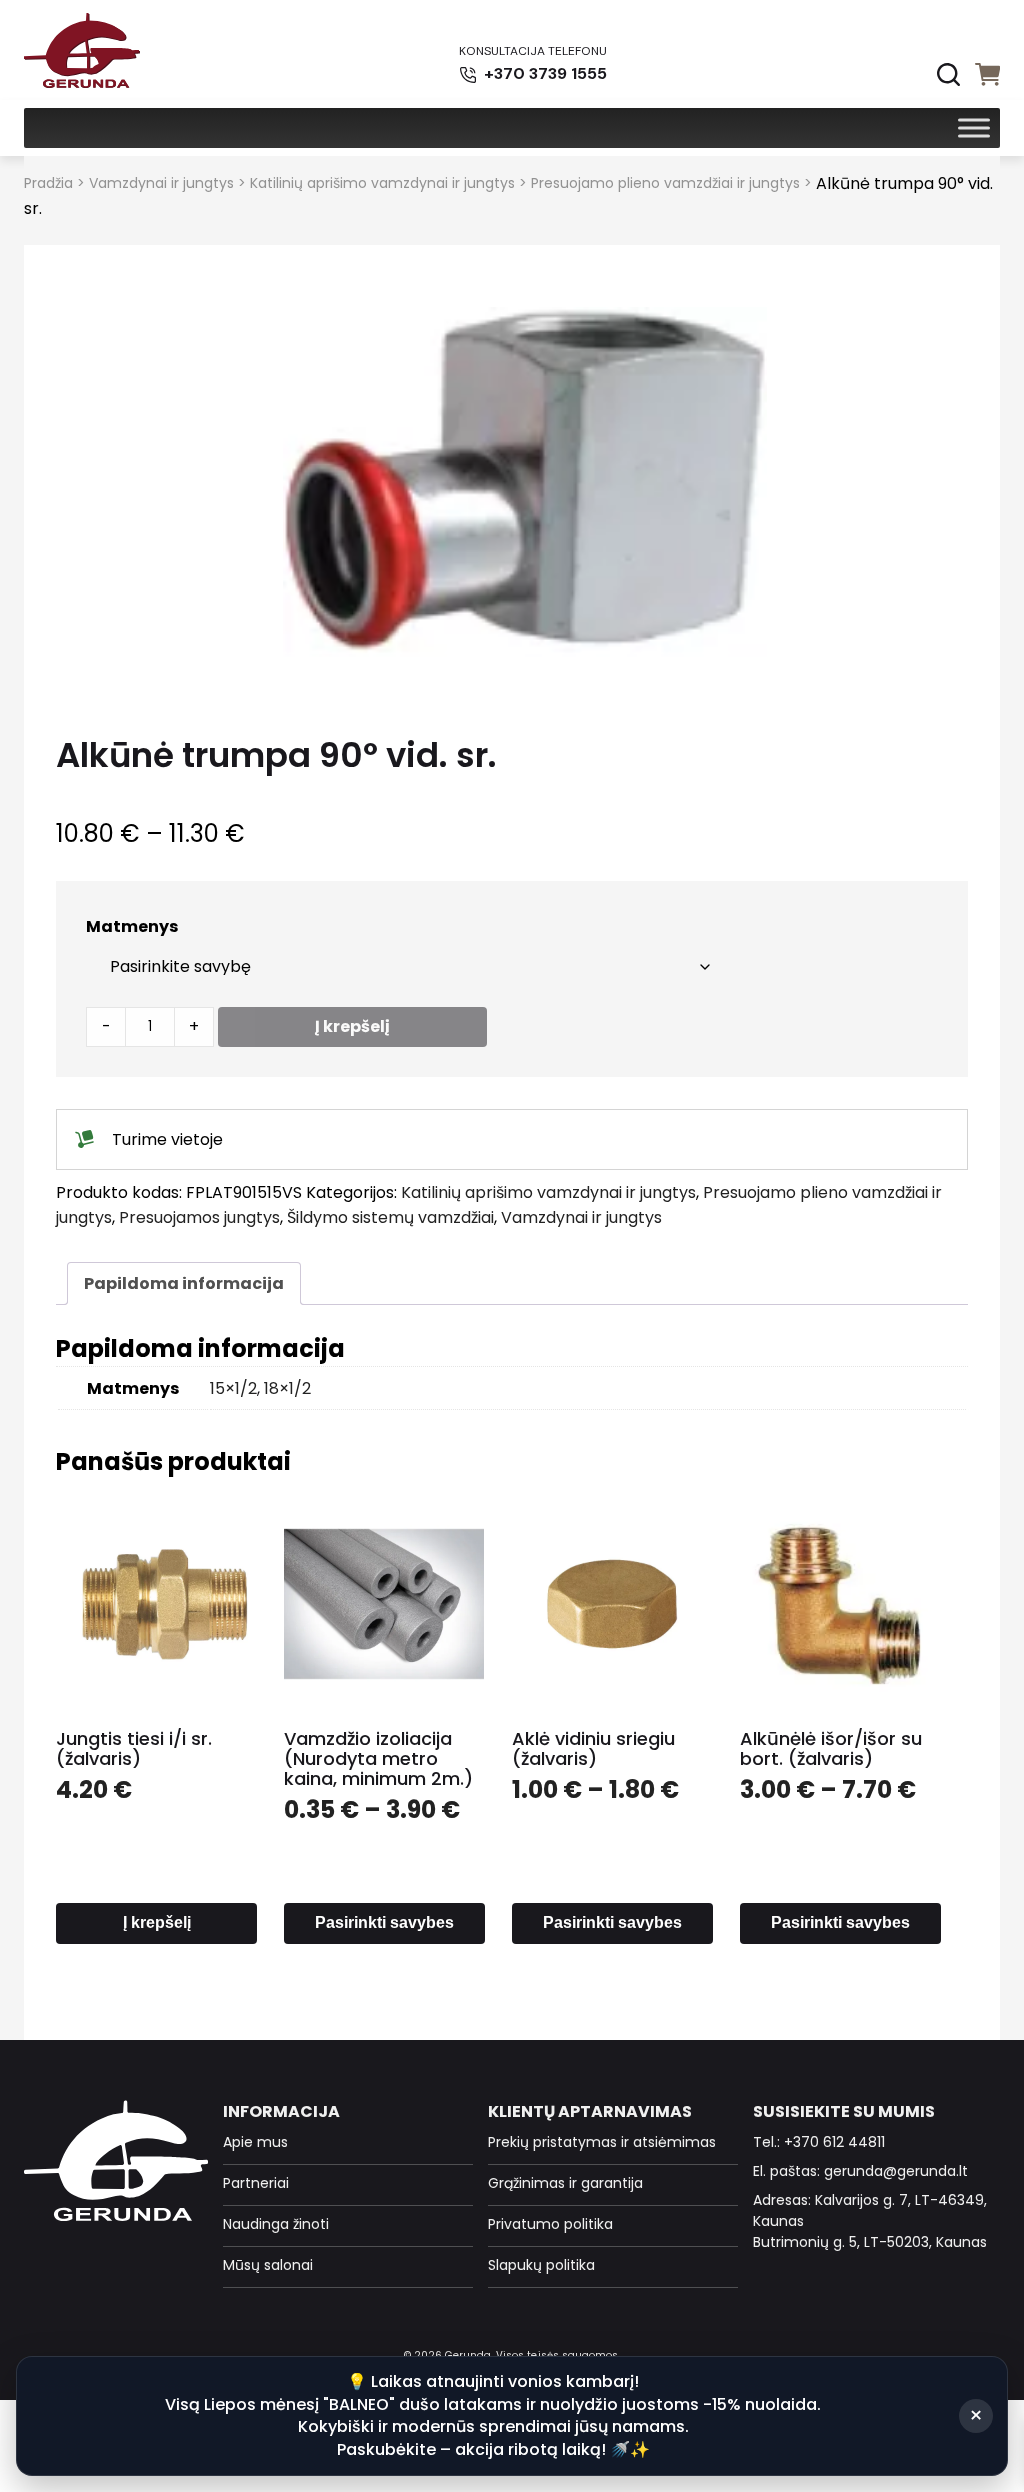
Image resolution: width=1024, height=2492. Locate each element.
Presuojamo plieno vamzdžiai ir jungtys (665, 183)
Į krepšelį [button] (157, 1922)
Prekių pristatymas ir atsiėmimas (602, 2142)
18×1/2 (287, 1388)
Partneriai (256, 2183)
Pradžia (48, 183)
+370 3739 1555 (543, 73)
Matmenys (132, 926)
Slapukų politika (541, 2265)
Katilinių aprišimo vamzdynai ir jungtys (382, 183)
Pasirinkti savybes (384, 1922)
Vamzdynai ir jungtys (161, 183)
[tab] (184, 1283)
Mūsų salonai (268, 2265)
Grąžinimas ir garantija (565, 2183)
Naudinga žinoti (276, 2224)
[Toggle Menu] (974, 127)
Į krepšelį (352, 1026)
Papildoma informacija (184, 1283)
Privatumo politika (550, 2224)
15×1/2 (233, 1388)
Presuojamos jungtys (199, 1217)
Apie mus (255, 2142)
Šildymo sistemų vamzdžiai (390, 1217)
